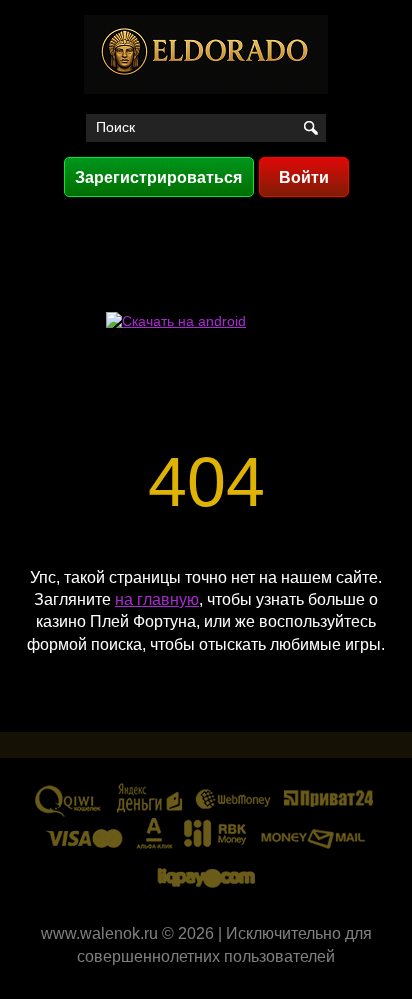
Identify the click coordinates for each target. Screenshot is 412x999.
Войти (304, 177)
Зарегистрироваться (158, 177)
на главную (157, 599)
